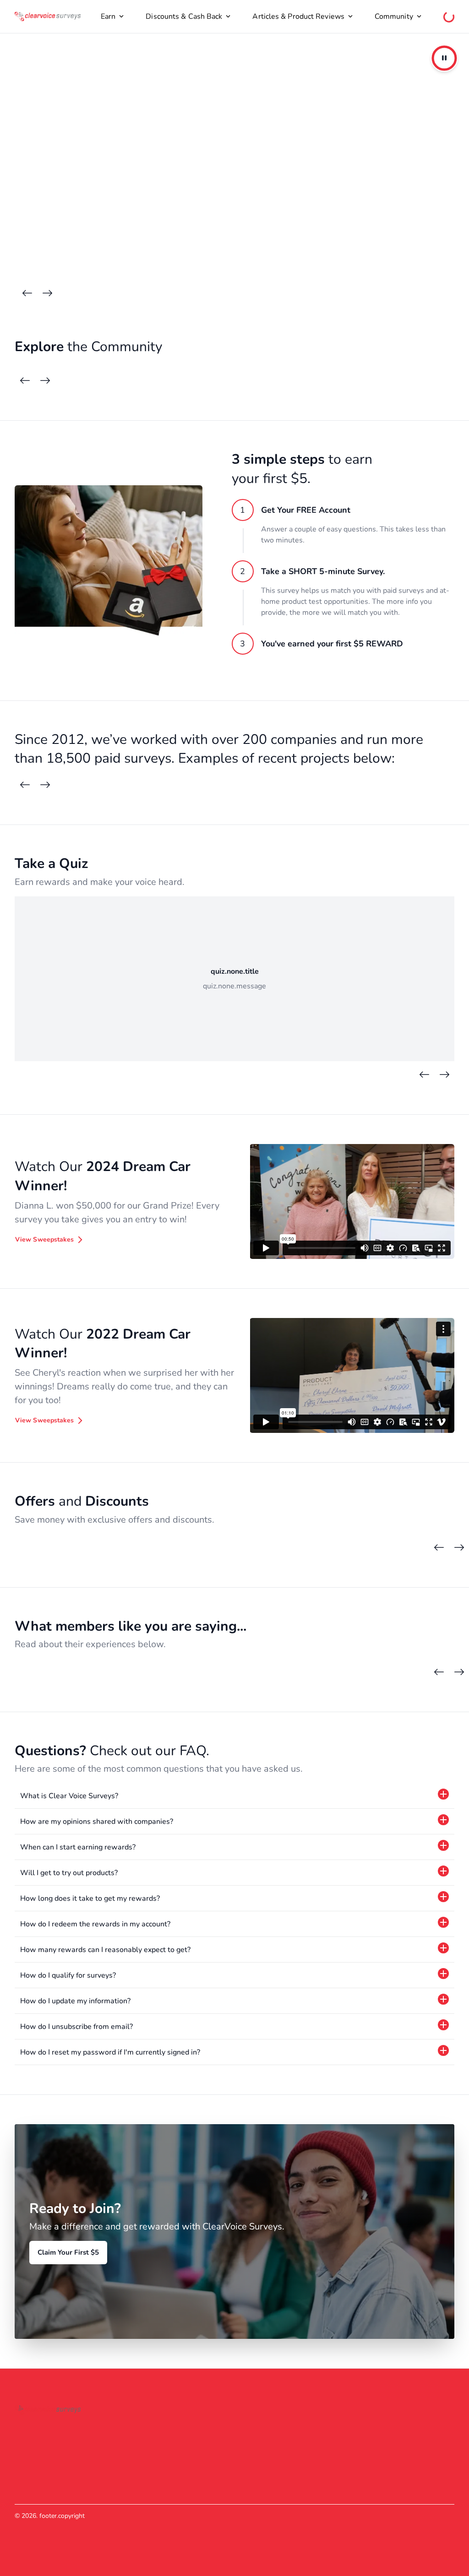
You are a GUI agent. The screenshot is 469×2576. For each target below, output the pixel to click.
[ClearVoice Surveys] (48, 16)
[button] (234, 1796)
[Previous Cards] (27, 293)
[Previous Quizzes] (424, 1075)
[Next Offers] (459, 1548)
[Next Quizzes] (444, 1075)
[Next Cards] (47, 293)
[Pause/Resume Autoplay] (444, 58)
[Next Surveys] (45, 785)
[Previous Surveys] (25, 785)
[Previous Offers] (439, 1548)
